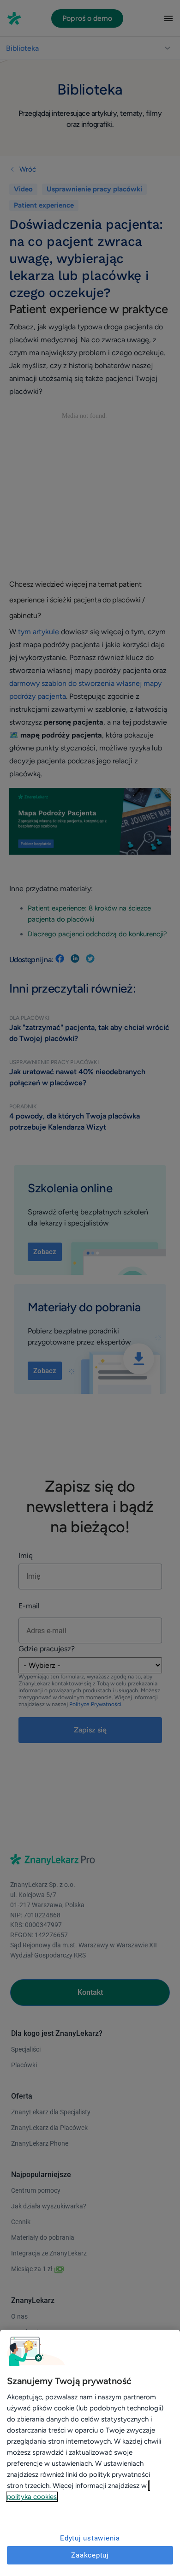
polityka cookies (32, 2497)
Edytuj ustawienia (90, 2538)
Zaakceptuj (90, 2555)
